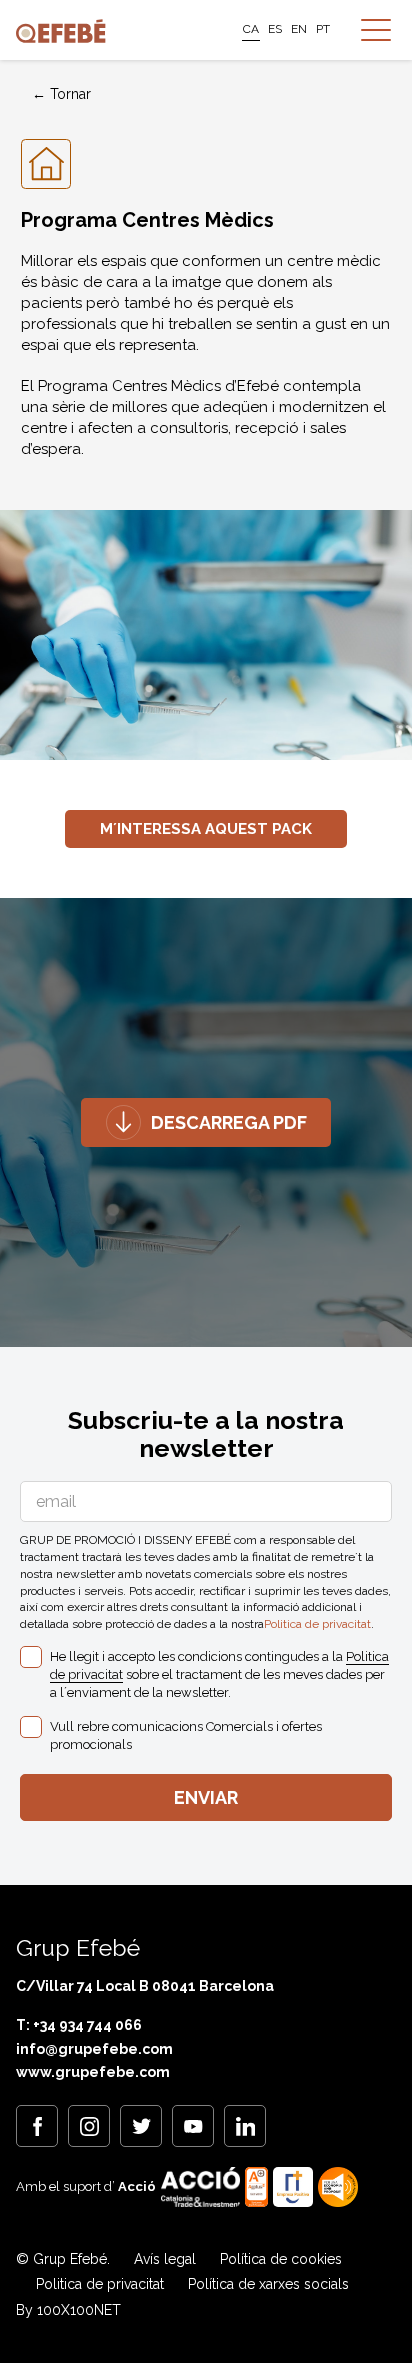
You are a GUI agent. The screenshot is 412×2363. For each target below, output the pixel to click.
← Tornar (61, 94)
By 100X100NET (68, 2310)
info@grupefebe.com (94, 2049)
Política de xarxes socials (268, 2284)
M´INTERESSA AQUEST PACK (206, 829)
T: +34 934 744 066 (79, 2025)
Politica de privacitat (317, 1624)
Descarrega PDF (229, 1122)
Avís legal (165, 2259)
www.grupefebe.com (93, 2072)
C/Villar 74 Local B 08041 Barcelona (145, 1986)
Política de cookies (281, 2259)
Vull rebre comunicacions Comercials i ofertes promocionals (186, 1735)
